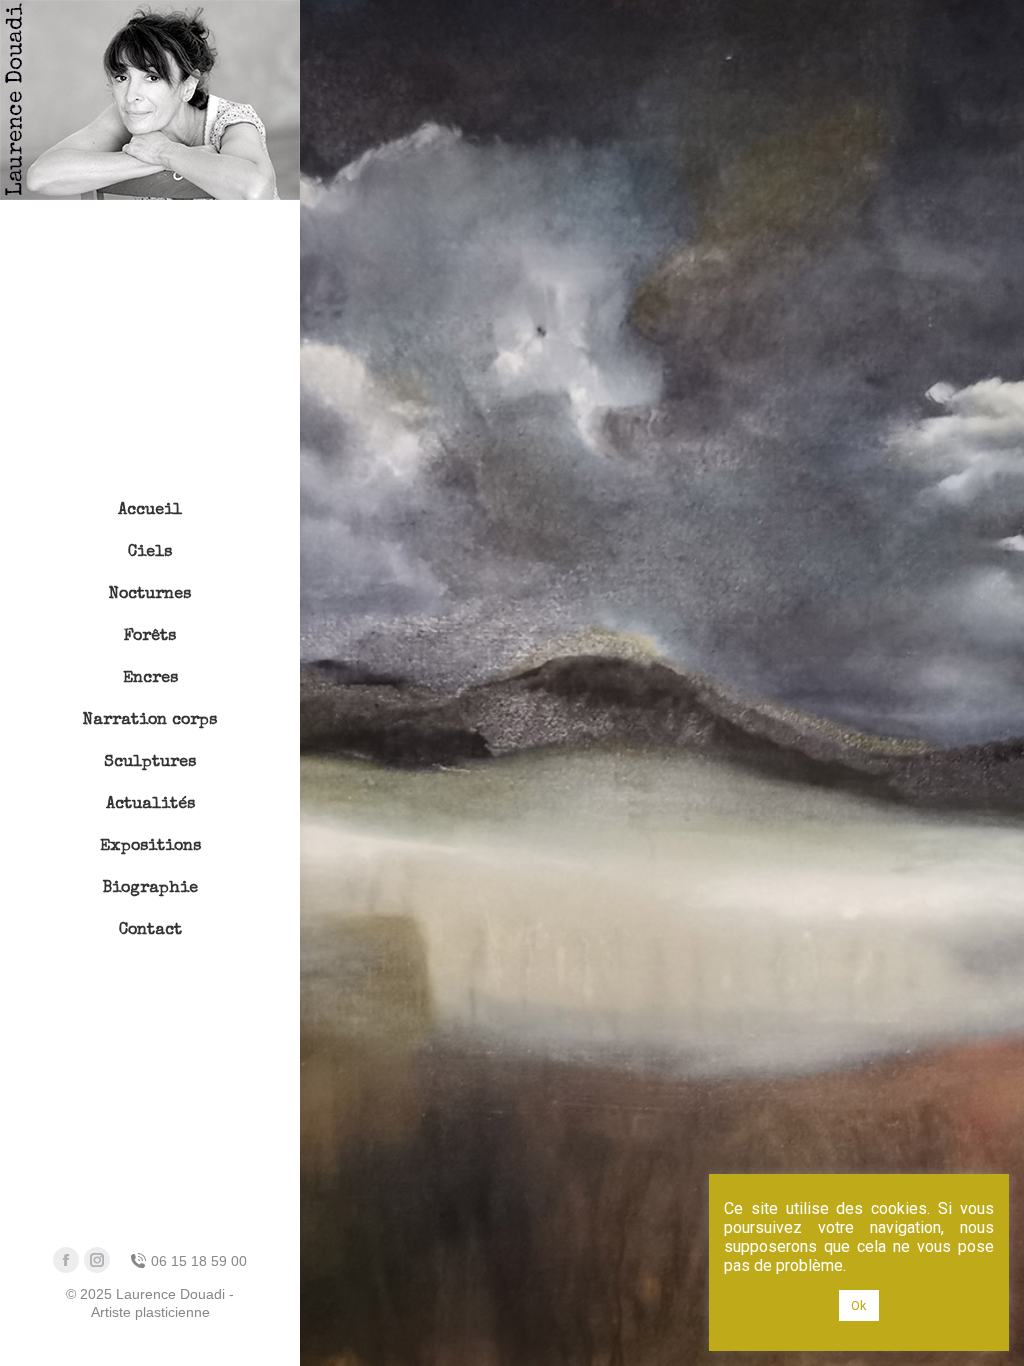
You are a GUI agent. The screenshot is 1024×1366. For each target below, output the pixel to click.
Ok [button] (859, 1305)
